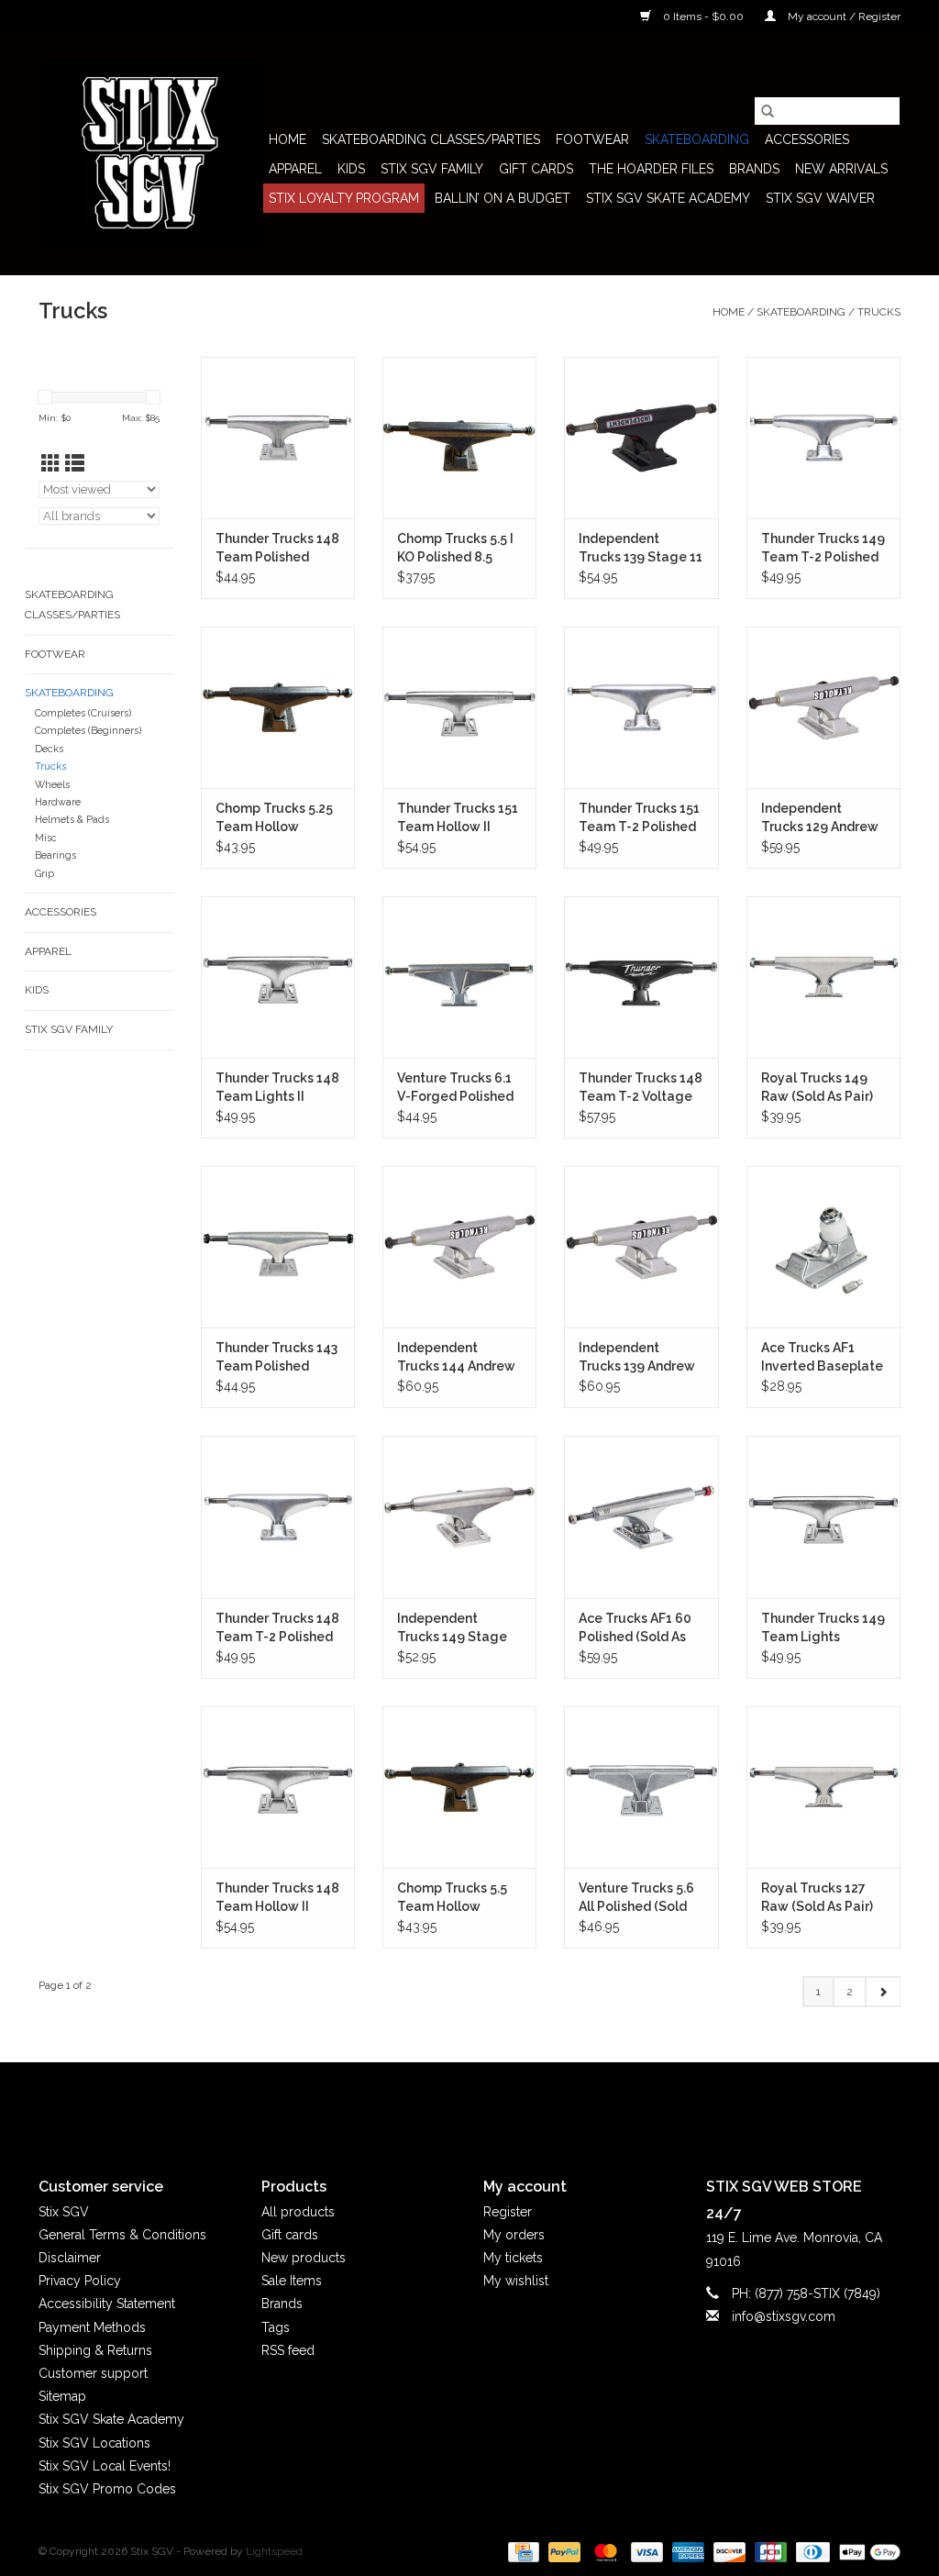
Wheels (52, 785)
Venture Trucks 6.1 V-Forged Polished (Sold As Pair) (455, 1088)
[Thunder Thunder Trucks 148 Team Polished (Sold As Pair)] (278, 438)
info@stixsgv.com (784, 2316)
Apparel (295, 169)
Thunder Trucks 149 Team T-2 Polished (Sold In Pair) (823, 549)
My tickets (513, 2258)
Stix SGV (64, 2212)
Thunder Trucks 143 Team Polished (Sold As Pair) (276, 1358)
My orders (514, 2235)
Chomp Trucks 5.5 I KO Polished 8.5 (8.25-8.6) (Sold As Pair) (455, 549)
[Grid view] (51, 464)
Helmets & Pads (72, 820)
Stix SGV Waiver (820, 198)
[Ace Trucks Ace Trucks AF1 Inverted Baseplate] (823, 1247)
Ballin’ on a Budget (503, 198)
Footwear (592, 139)
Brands (754, 169)
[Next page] (883, 1992)
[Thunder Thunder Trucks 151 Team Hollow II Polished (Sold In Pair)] (459, 707)
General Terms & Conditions (122, 2235)
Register (508, 2212)
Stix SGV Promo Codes (107, 2489)
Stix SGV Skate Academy (668, 198)
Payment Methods (92, 2327)
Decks (49, 749)
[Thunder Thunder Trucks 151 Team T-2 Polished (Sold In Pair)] (641, 707)
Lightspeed (274, 2551)
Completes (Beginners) (88, 731)
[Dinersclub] (811, 2551)
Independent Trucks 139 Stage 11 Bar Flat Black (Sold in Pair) (641, 549)
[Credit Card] (522, 2551)
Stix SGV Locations (94, 2443)
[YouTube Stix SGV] (469, 2104)
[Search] (768, 111)
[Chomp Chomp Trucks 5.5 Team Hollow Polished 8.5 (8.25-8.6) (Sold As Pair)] (459, 1787)
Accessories (807, 139)
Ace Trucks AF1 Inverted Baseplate (822, 1357)
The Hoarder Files (651, 169)
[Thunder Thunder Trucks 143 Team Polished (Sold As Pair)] (278, 1247)
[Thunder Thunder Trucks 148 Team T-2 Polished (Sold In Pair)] (278, 1516)
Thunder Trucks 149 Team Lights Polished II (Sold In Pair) (823, 1628)
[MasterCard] (604, 2551)
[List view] (75, 464)
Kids (351, 169)
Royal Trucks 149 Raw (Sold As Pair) (817, 1087)
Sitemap (62, 2396)
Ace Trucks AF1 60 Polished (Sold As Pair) (635, 1628)
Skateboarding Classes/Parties (431, 139)
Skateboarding (697, 139)
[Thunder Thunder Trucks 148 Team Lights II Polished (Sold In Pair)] (278, 977)
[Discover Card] (728, 2551)
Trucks (879, 312)
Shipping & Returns (95, 2350)
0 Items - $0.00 (703, 17)
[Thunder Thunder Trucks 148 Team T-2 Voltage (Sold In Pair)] (641, 977)
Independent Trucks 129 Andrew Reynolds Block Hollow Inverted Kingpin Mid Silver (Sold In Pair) (820, 818)
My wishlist (516, 2281)
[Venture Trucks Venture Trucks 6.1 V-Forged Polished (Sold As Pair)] (459, 977)
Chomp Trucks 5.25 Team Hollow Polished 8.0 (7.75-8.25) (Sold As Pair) (274, 818)
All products (298, 2212)
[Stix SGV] (151, 154)
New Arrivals (841, 169)
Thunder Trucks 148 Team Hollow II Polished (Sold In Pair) (277, 1898)
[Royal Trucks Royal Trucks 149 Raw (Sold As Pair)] (823, 977)
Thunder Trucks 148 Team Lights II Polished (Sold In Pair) (277, 1088)
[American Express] (686, 2551)
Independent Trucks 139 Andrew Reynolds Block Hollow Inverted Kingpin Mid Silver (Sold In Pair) (637, 1358)
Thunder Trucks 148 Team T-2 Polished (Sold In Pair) (277, 1628)
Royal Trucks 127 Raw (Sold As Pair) (817, 1897)
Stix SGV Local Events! (105, 2466)
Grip (44, 874)
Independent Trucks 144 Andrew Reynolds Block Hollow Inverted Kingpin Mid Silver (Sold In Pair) (456, 1358)
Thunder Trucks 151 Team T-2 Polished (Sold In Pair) (639, 818)
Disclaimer (70, 2258)
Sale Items (292, 2281)
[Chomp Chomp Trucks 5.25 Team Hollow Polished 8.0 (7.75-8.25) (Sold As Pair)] (278, 707)
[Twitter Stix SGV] (436, 2104)
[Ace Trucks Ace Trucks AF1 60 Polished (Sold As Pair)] (641, 1516)
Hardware (58, 802)
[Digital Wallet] (867, 2551)
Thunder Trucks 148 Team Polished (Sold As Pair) (277, 549)
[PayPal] (563, 2551)
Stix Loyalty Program (344, 198)
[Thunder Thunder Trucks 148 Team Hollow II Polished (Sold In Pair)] (278, 1787)
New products (304, 2258)
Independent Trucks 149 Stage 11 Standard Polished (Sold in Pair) (452, 1628)
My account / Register (843, 17)
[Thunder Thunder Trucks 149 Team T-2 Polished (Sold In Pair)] (823, 438)
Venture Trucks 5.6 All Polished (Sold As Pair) (636, 1898)
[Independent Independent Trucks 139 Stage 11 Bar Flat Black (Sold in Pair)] (641, 438)
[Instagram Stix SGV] (503, 2104)
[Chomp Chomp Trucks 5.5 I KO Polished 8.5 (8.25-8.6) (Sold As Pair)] (459, 438)
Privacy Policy (80, 2281)
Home (287, 139)
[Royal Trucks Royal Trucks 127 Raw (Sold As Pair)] (823, 1787)
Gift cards (536, 169)
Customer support (93, 2373)
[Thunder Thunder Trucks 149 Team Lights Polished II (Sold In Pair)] (823, 1516)
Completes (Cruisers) (83, 713)
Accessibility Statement (107, 2304)
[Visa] (645, 2551)
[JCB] (769, 2551)
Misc (46, 838)
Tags (276, 2327)
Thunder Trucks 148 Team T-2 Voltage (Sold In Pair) (641, 1088)
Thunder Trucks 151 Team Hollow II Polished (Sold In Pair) (458, 818)
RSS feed (288, 2350)
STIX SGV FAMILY (432, 169)
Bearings (55, 855)
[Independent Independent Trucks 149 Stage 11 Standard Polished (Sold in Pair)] (459, 1516)
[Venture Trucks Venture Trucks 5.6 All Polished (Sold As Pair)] (641, 1787)
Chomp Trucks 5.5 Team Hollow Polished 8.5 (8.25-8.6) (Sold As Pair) (454, 1898)
